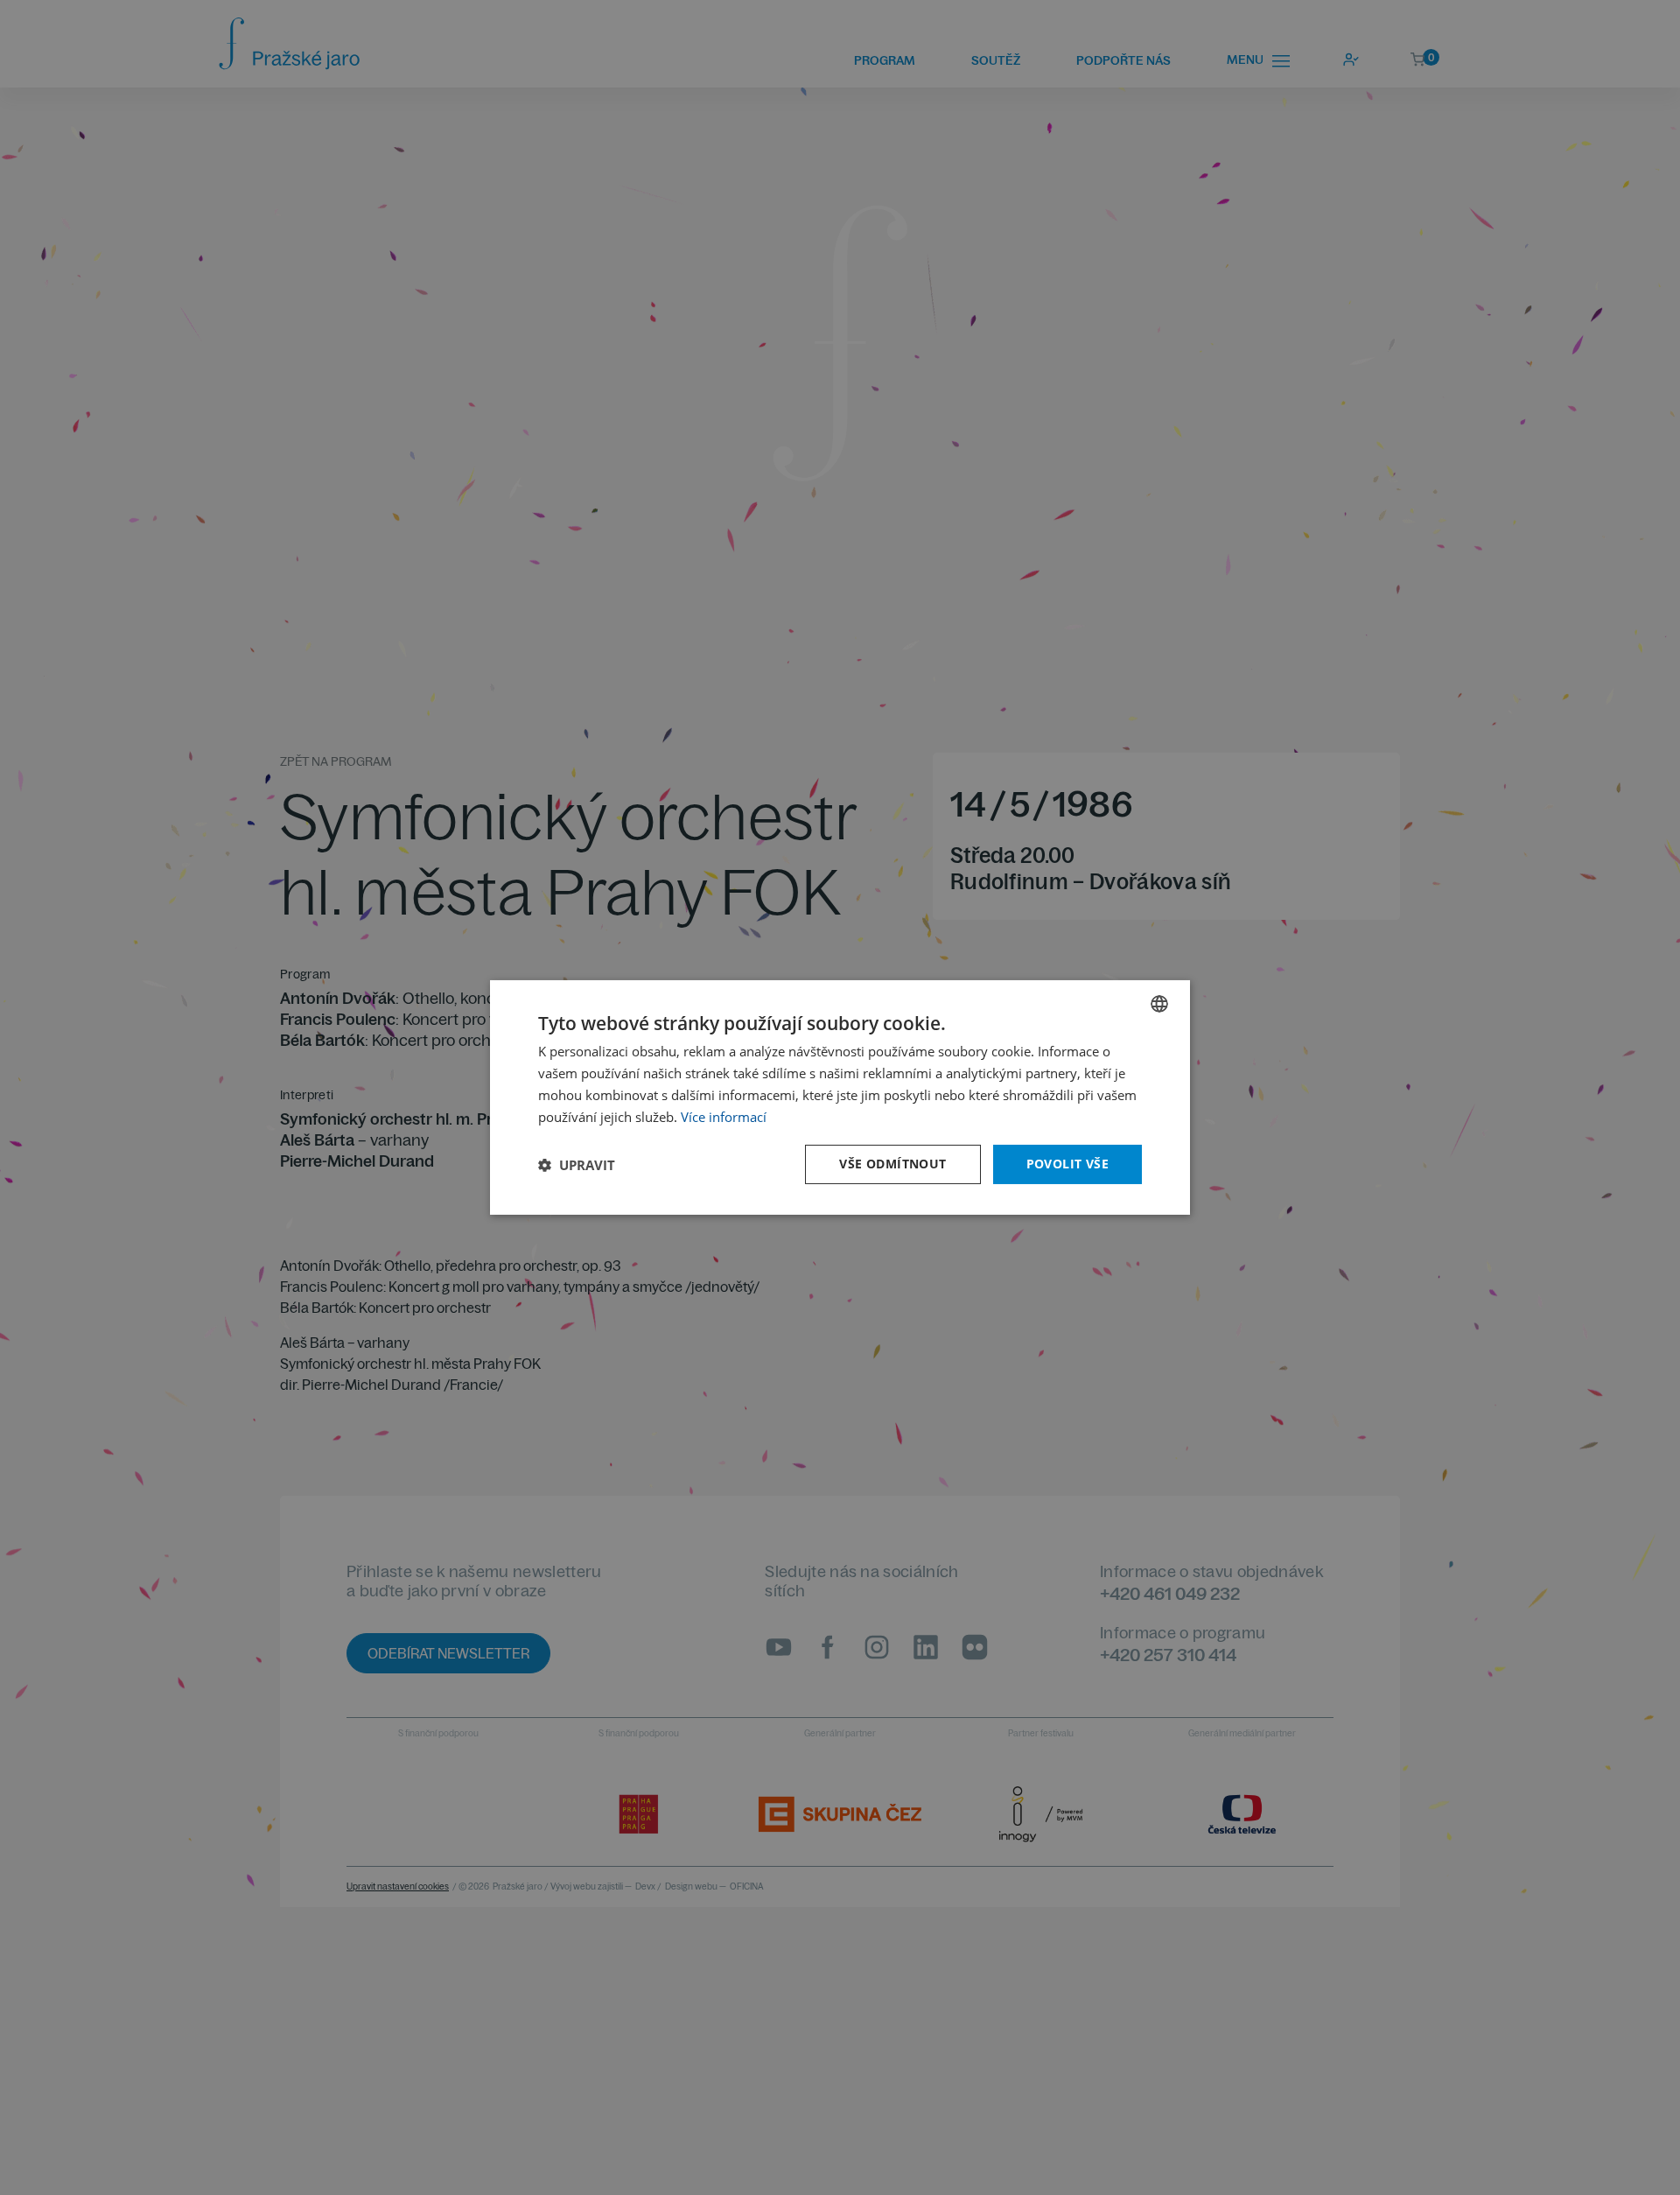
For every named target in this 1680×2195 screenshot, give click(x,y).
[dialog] (840, 1097)
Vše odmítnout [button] (892, 1164)
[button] (577, 1165)
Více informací (724, 1117)
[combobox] (1159, 1004)
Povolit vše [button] (1067, 1164)
